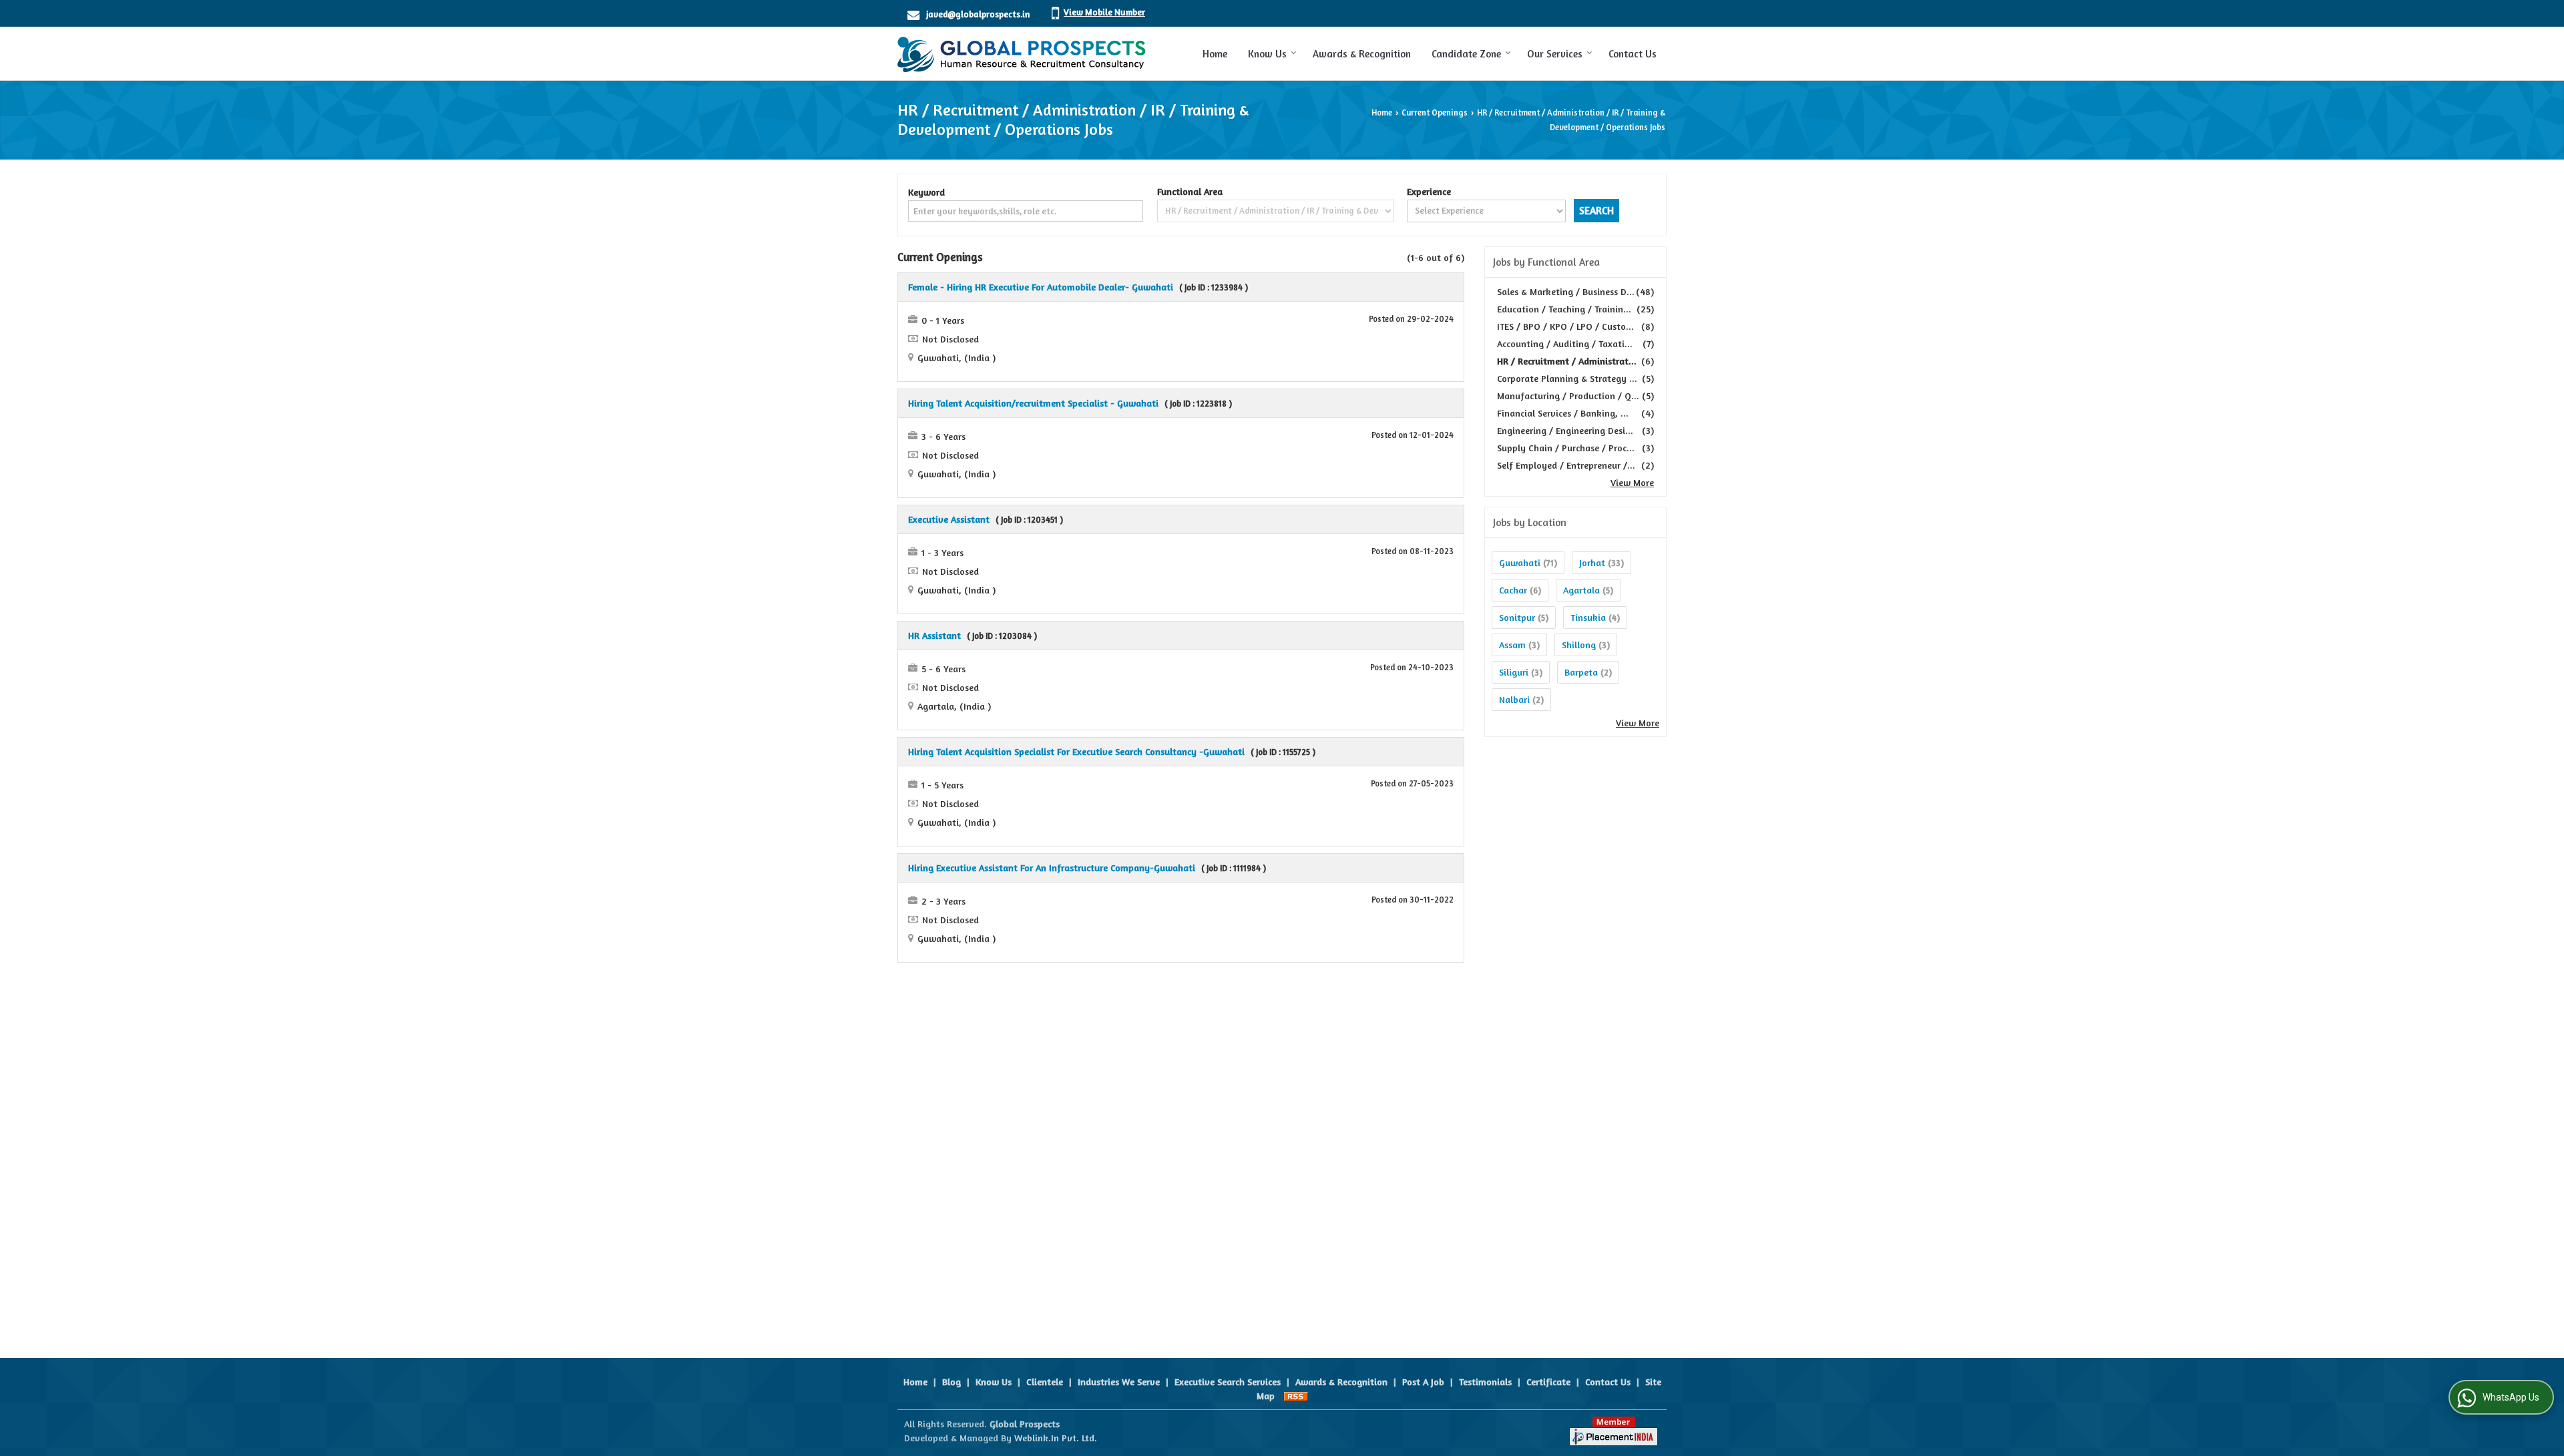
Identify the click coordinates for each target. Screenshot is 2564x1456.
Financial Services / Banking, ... (1563, 413)
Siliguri (1514, 672)
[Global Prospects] (1022, 53)
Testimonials (1485, 1382)
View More (1632, 482)
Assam (1512, 645)
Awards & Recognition (1362, 54)
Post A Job (1423, 1382)
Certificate (1548, 1382)
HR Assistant (934, 635)
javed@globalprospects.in (978, 14)
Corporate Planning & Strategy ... (1567, 378)
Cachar (1513, 590)
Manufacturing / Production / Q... (1568, 396)
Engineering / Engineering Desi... (1565, 430)
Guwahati (1520, 562)
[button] (1104, 12)
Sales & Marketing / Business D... (1566, 291)
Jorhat (1592, 562)
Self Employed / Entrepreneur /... (1566, 465)
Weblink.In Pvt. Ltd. (1056, 1438)
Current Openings (1435, 112)
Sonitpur (1517, 617)
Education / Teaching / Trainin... (1564, 309)
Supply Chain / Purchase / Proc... (1566, 448)
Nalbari (1514, 699)
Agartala (1581, 590)
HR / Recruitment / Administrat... (1567, 361)
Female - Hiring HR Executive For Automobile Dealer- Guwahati (1041, 287)
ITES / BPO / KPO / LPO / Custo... (1565, 326)
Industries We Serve (1119, 1382)
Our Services (1555, 54)
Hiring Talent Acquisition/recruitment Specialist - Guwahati (1033, 403)
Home (1215, 54)
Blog (951, 1382)
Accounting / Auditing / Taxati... (1565, 343)
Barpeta (1581, 672)
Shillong (1579, 645)
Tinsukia (1588, 617)
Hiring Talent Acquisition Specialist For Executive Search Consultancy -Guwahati (1076, 751)
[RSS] (1296, 1396)
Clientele (1045, 1382)
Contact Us (1633, 54)
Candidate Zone (1466, 54)
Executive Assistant (949, 519)
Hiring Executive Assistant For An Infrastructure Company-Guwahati (1052, 868)
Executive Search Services (1228, 1382)
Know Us (1267, 54)
